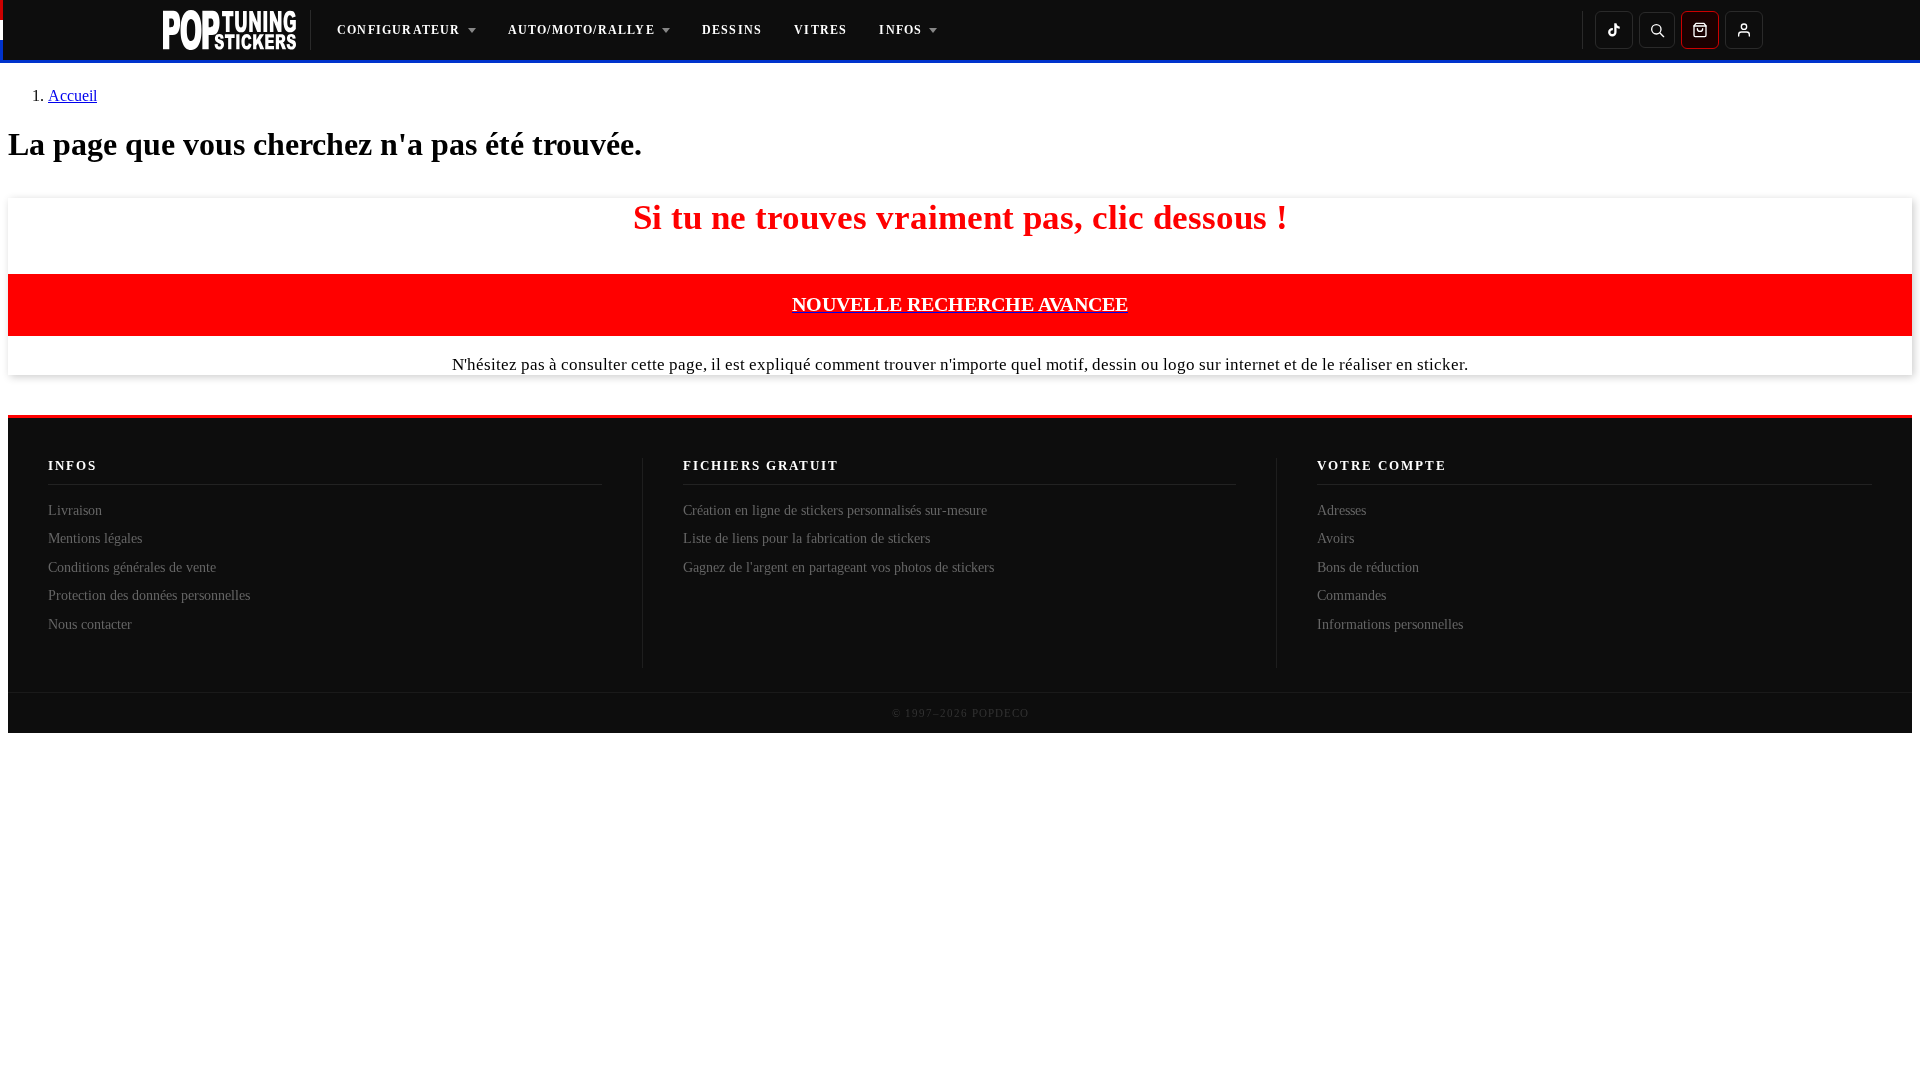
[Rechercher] (1657, 30)
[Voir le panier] (1700, 30)
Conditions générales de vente (132, 567)
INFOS (900, 30)
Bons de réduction (1368, 567)
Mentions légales (95, 538)
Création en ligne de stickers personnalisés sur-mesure (835, 510)
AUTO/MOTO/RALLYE (581, 30)
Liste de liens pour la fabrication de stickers (806, 538)
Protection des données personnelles (149, 595)
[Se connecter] (1744, 30)
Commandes (1351, 595)
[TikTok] (1614, 30)
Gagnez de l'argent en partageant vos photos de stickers (838, 567)
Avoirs (1335, 538)
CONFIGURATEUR (399, 30)
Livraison (75, 510)
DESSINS (732, 30)
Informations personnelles (1390, 624)
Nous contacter (90, 624)
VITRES (820, 30)
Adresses (1341, 510)
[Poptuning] (237, 30)
